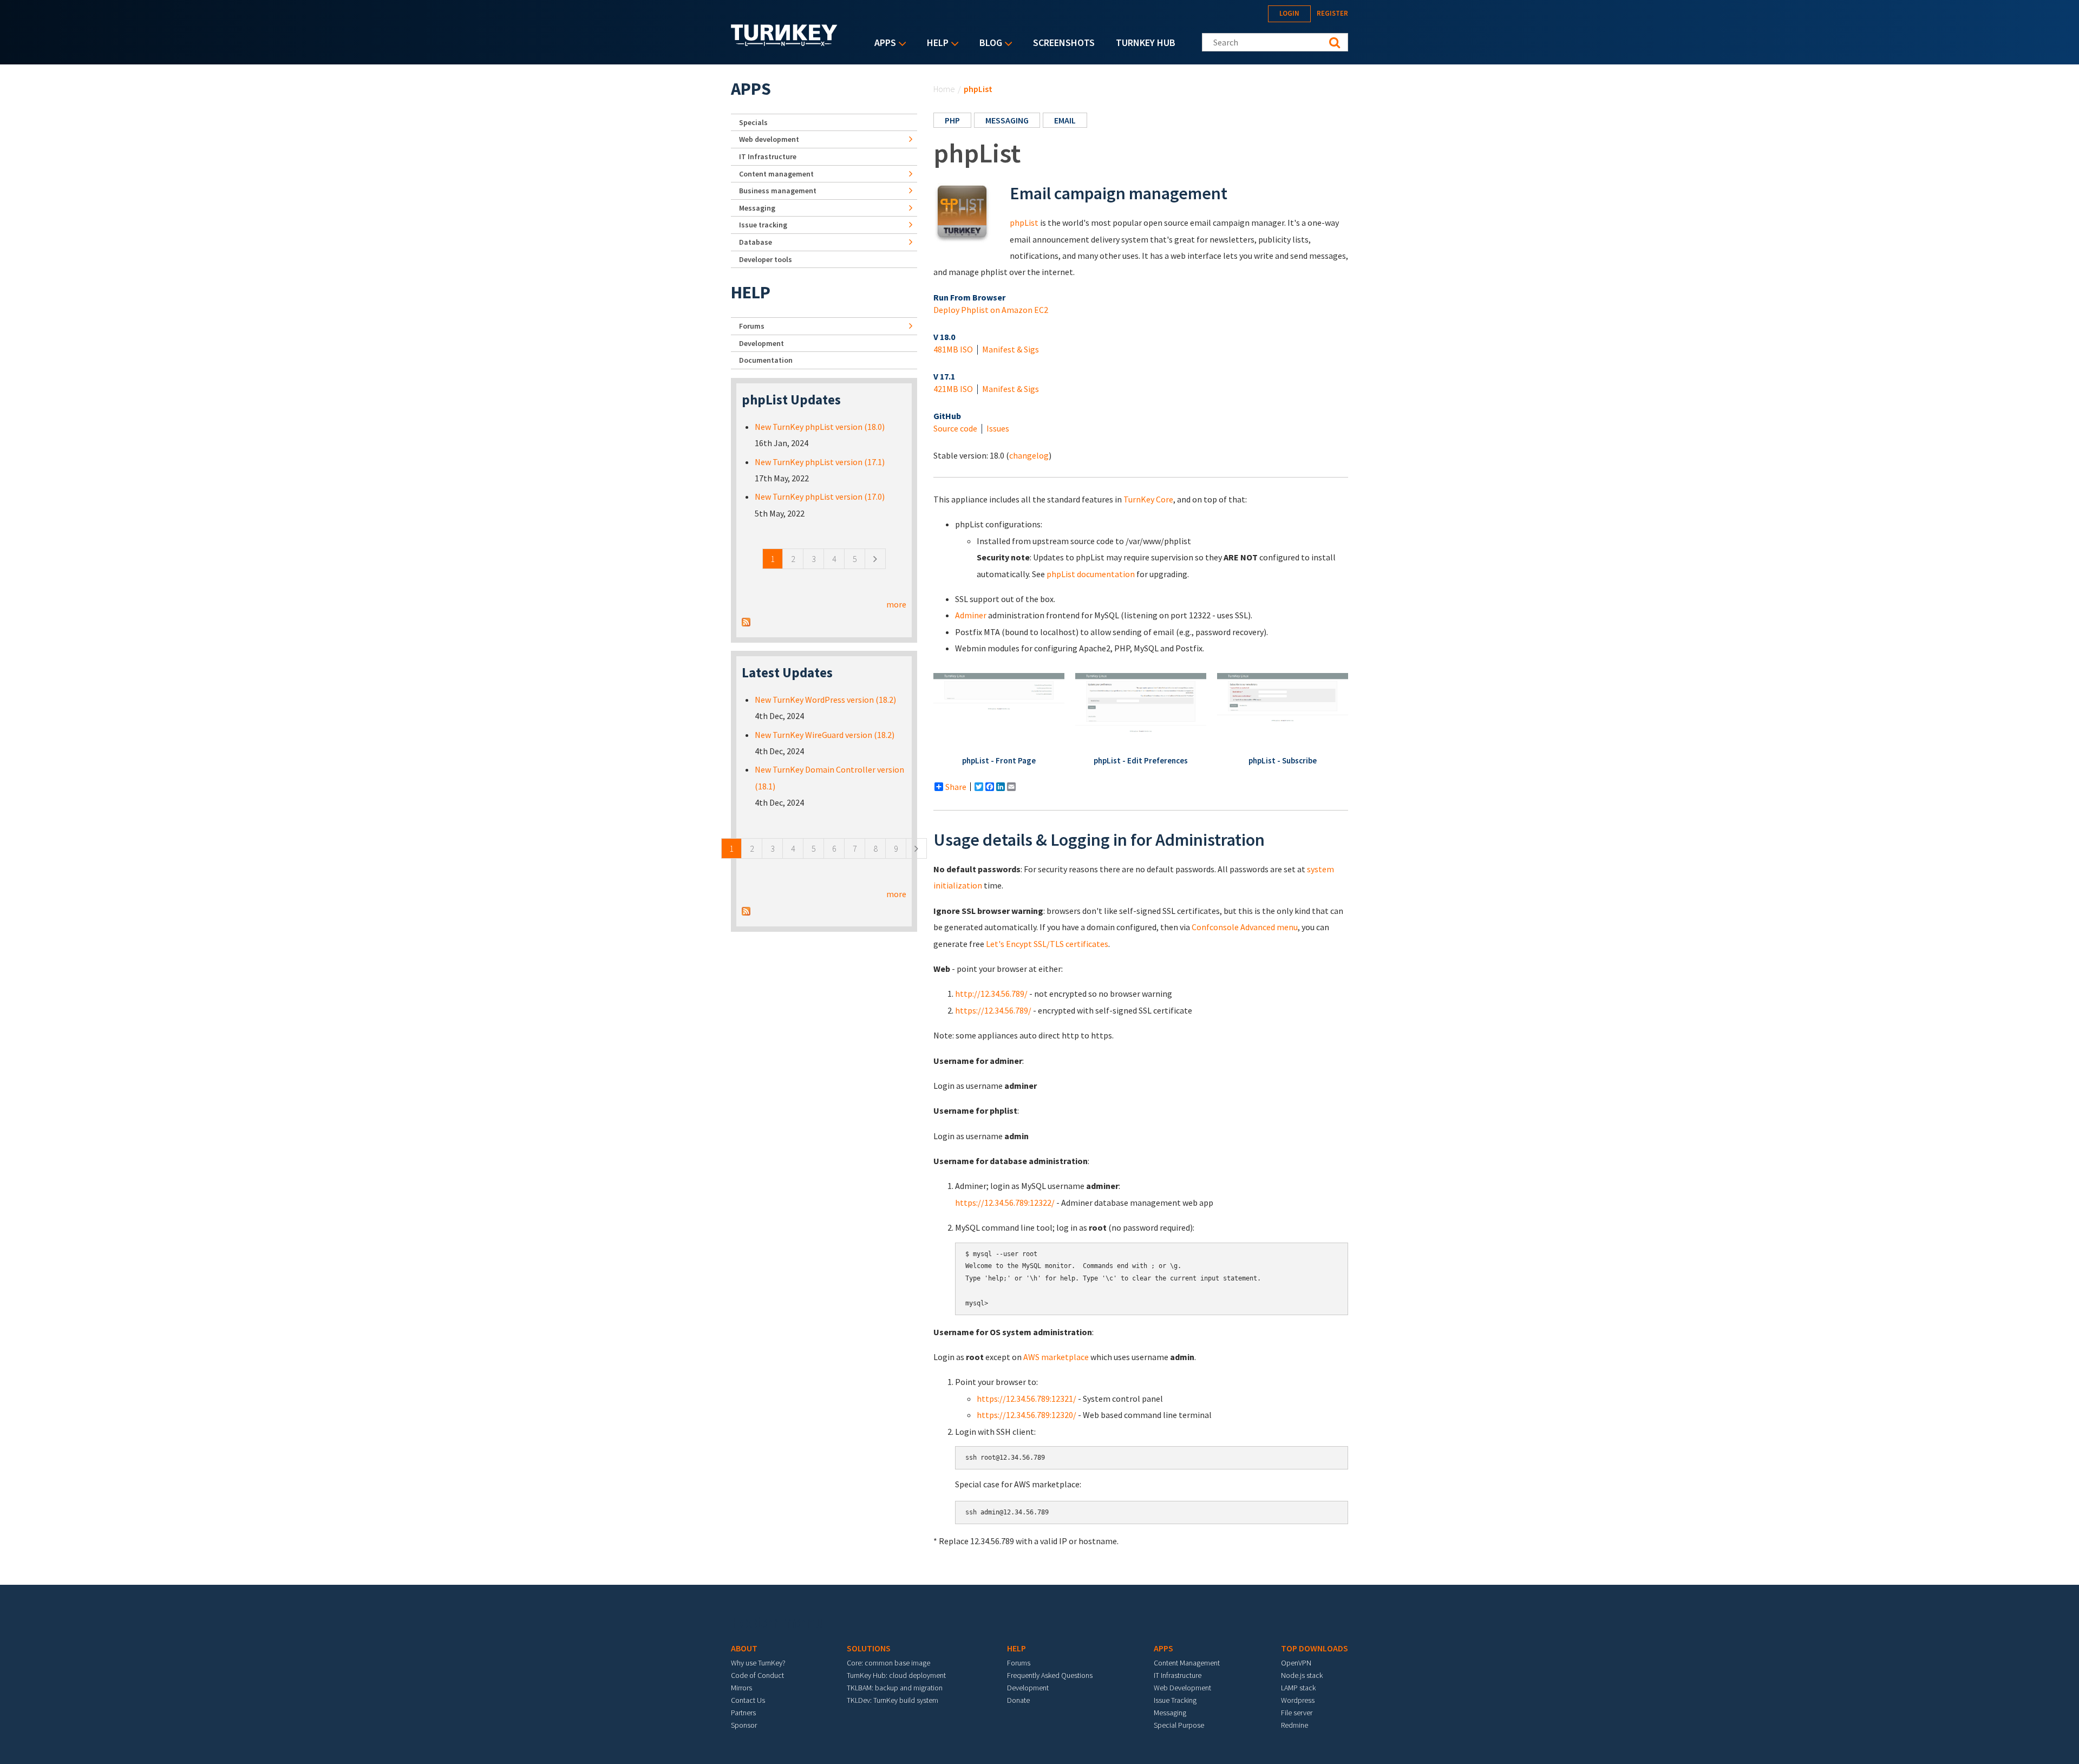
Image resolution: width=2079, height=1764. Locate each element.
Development (761, 343)
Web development (769, 139)
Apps (882, 44)
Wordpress (1298, 1700)
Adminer (971, 615)
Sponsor (744, 1725)
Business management (778, 191)
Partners (743, 1713)
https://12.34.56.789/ (993, 1010)
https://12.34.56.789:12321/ (1027, 1399)
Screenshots (1064, 43)
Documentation (766, 360)
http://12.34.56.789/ (991, 994)
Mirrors (741, 1688)
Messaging (1007, 120)
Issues (998, 428)
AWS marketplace (1056, 1357)
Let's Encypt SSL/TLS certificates (1047, 944)
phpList (1024, 223)
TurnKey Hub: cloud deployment (896, 1675)
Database (756, 242)
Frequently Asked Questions (1050, 1675)
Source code (955, 428)
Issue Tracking (1175, 1700)
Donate (1018, 1700)
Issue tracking (763, 225)
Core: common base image (888, 1663)
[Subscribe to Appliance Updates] (746, 620)
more (896, 604)
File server (1297, 1713)
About (744, 1648)
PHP (952, 120)
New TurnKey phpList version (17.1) (820, 462)
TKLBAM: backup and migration (895, 1688)
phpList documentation (1091, 574)
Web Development (1182, 1688)
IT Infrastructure (768, 156)
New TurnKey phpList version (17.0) (820, 496)
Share (956, 787)
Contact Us (748, 1700)
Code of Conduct (757, 1675)
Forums (752, 326)
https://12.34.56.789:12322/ (1005, 1203)
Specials (753, 122)
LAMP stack (1298, 1688)
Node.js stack (1302, 1675)
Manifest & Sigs (1011, 349)
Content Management (1187, 1663)
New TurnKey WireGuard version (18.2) (825, 735)
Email (1065, 120)
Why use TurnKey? (758, 1663)
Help (935, 44)
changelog (1029, 455)
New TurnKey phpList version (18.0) (820, 427)
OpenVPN (1296, 1663)
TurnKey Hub (1146, 43)
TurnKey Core (1148, 499)
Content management (776, 174)
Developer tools (766, 259)
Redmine (1295, 1725)
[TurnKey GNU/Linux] (784, 43)
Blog (988, 44)
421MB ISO (953, 389)
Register (1332, 13)
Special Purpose (1179, 1725)
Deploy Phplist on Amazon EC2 (991, 310)
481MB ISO (953, 349)
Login (1289, 13)
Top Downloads (1315, 1648)
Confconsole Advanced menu (1245, 927)
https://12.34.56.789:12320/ (1027, 1415)
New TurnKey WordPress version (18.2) (825, 700)
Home (944, 89)
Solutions (869, 1648)
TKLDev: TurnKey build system (893, 1700)
